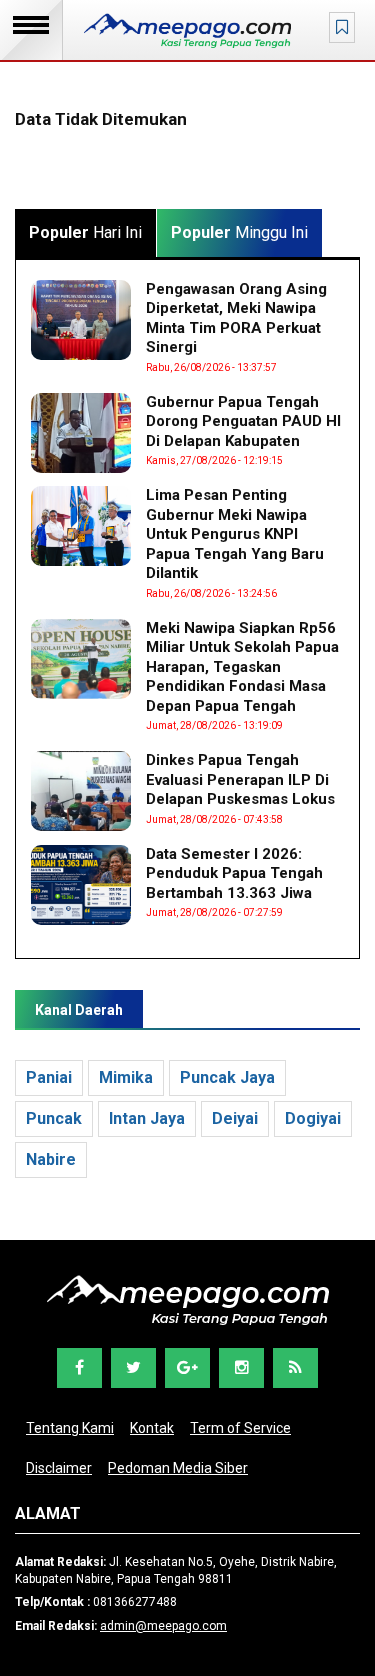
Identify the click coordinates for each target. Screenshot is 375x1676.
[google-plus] (187, 1368)
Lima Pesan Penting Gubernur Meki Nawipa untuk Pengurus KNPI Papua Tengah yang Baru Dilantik (235, 534)
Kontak (152, 1428)
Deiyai (235, 1118)
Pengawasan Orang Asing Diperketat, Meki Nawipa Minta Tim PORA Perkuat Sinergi (236, 318)
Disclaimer (59, 1468)
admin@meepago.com (163, 1626)
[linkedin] (241, 1368)
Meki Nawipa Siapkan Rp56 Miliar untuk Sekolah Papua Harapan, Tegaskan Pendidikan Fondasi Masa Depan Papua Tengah (242, 667)
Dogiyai (313, 1118)
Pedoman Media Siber (178, 1468)
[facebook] (79, 1368)
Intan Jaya (147, 1118)
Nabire (51, 1159)
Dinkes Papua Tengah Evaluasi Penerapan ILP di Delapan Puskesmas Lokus (240, 779)
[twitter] (133, 1368)
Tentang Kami (70, 1428)
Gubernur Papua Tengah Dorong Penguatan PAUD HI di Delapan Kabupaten (243, 421)
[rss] (295, 1368)
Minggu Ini (239, 232)
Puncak (54, 1118)
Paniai (49, 1077)
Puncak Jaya (227, 1077)
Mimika (126, 1077)
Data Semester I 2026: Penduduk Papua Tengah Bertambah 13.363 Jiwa (234, 873)
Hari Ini (85, 232)
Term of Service (240, 1428)
